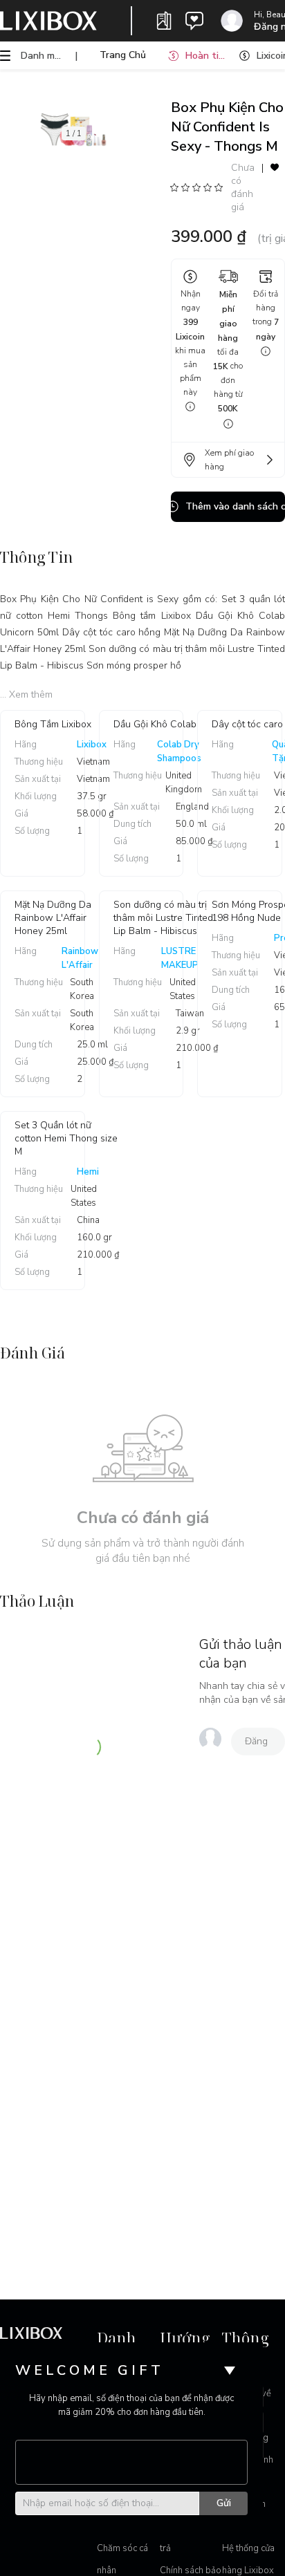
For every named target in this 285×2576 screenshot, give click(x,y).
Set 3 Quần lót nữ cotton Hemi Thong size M (66, 1138)
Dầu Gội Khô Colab (155, 724)
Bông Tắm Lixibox (53, 724)
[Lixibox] (48, 21)
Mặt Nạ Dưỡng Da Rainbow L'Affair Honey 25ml (53, 918)
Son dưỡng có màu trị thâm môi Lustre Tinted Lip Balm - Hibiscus (163, 918)
